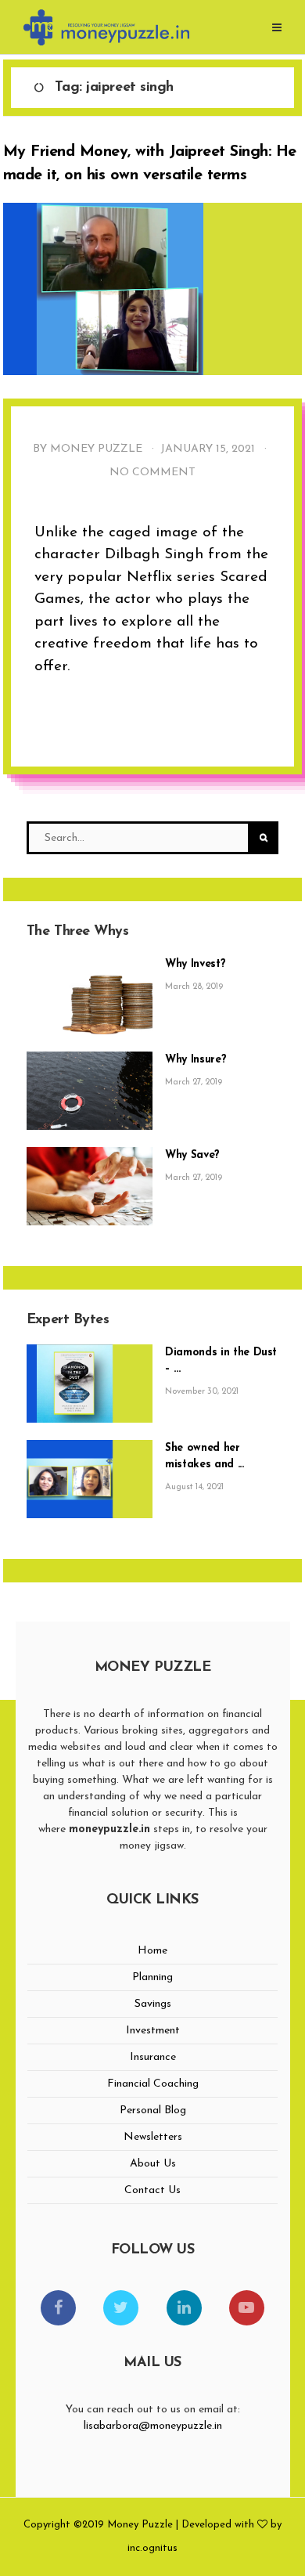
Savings (153, 2004)
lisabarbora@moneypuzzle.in (153, 2426)
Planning (152, 1977)
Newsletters (153, 2137)
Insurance (153, 2057)
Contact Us (152, 2190)
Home (152, 1951)
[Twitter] (121, 2308)
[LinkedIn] (184, 2308)
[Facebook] (58, 2308)
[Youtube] (247, 2308)
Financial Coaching (153, 2084)
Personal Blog (153, 2111)
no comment (152, 473)
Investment (153, 2031)
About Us (153, 2164)
